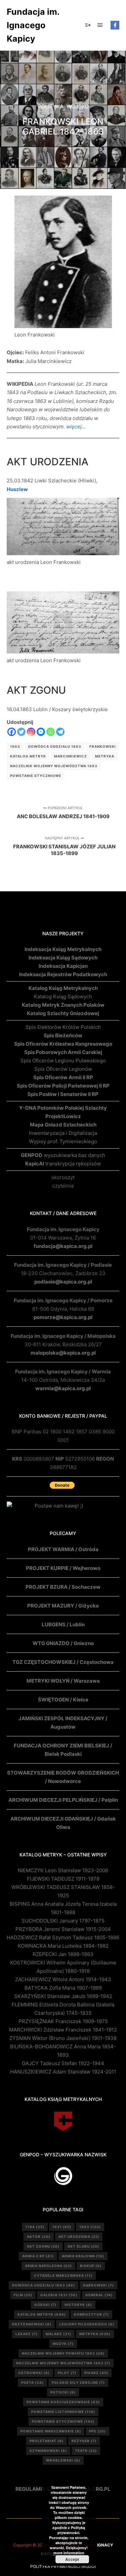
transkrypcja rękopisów (63, 1164)
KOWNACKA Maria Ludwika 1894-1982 (63, 1946)
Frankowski (103, 746)
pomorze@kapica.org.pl (63, 1317)
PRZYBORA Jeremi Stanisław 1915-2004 (63, 1929)
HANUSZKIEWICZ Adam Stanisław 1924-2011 (63, 2072)
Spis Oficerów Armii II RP (63, 1077)
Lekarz (27, 2334)
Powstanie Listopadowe (63, 2412)
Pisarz (96, 2373)
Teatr (86, 2451)
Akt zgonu (43, 2246)
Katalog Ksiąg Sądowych (63, 996)
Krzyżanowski (32, 2324)
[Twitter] (21, 732)
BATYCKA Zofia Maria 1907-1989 (63, 1988)
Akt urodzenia (79, 2237)
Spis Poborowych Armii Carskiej (63, 1052)
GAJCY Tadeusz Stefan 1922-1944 (63, 2063)
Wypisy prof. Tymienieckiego (63, 1141)
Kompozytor (91, 2314)
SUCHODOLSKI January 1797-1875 (63, 1921)
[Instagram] (31, 732)
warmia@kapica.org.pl (63, 1388)
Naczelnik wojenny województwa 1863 (54, 766)
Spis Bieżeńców (63, 1035)
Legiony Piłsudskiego (87, 2324)
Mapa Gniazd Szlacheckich (63, 1125)
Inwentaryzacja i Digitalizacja (63, 1133)
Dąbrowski (98, 2285)
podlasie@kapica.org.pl (63, 1282)
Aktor (39, 2237)
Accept (72, 2559)
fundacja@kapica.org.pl (63, 1246)
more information (69, 2553)
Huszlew (17, 489)
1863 (15, 746)
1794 (35, 2227)
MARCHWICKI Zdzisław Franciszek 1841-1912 (63, 2030)
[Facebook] (115, 25)
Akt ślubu (83, 2246)
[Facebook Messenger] (41, 732)
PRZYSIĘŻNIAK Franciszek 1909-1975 (63, 2021)
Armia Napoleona (48, 2266)
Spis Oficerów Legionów (63, 1069)
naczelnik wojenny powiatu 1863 (63, 2353)
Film (23, 2295)
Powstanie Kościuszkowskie (63, 2402)
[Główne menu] (100, 25)
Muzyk (63, 2344)
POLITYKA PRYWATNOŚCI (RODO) (63, 2566)
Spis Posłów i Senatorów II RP (63, 1094)
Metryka (105, 756)
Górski (45, 2305)
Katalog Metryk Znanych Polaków (63, 1005)
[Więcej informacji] (88, 25)
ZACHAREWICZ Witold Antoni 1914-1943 (63, 1979)
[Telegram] (60, 732)
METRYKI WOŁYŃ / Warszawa (63, 1681)
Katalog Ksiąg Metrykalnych (63, 988)
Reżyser (84, 2441)
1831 (62, 2227)
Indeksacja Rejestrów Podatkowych (63, 974)
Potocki (63, 2392)
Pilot (67, 2373)
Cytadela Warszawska (63, 2275)
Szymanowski (48, 2451)
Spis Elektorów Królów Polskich (63, 1027)
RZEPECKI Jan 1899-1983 (63, 1954)
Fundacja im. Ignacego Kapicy (33, 25)
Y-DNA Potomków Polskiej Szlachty (63, 1108)
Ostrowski (34, 2373)
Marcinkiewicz (71, 756)
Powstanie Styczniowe (36, 776)
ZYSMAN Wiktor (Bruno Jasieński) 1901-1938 (63, 2038)
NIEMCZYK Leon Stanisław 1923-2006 (63, 1870)
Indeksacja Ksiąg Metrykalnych (63, 949)
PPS (97, 2431)
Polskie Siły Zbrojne (78, 2382)
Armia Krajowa (83, 2256)
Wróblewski (63, 2460)
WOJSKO (78, 106)
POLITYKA (51, 106)
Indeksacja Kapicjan (63, 966)
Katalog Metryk (28, 756)
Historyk (78, 2305)
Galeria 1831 (59, 2295)
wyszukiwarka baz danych (63, 1155)
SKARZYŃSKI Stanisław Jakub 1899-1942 (63, 1996)
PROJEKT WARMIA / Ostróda (63, 1549)
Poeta (32, 2382)
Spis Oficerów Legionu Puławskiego (63, 1061)
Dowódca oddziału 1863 (55, 746)
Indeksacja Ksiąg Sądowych (63, 958)
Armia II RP (38, 2256)
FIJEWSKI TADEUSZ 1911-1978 (63, 1879)
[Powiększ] (103, 204)
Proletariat (47, 2441)
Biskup (91, 2266)
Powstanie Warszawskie (51, 2431)
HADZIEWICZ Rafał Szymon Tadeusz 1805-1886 (63, 1937)
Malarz (58, 2334)
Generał (99, 2295)
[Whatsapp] (51, 732)
